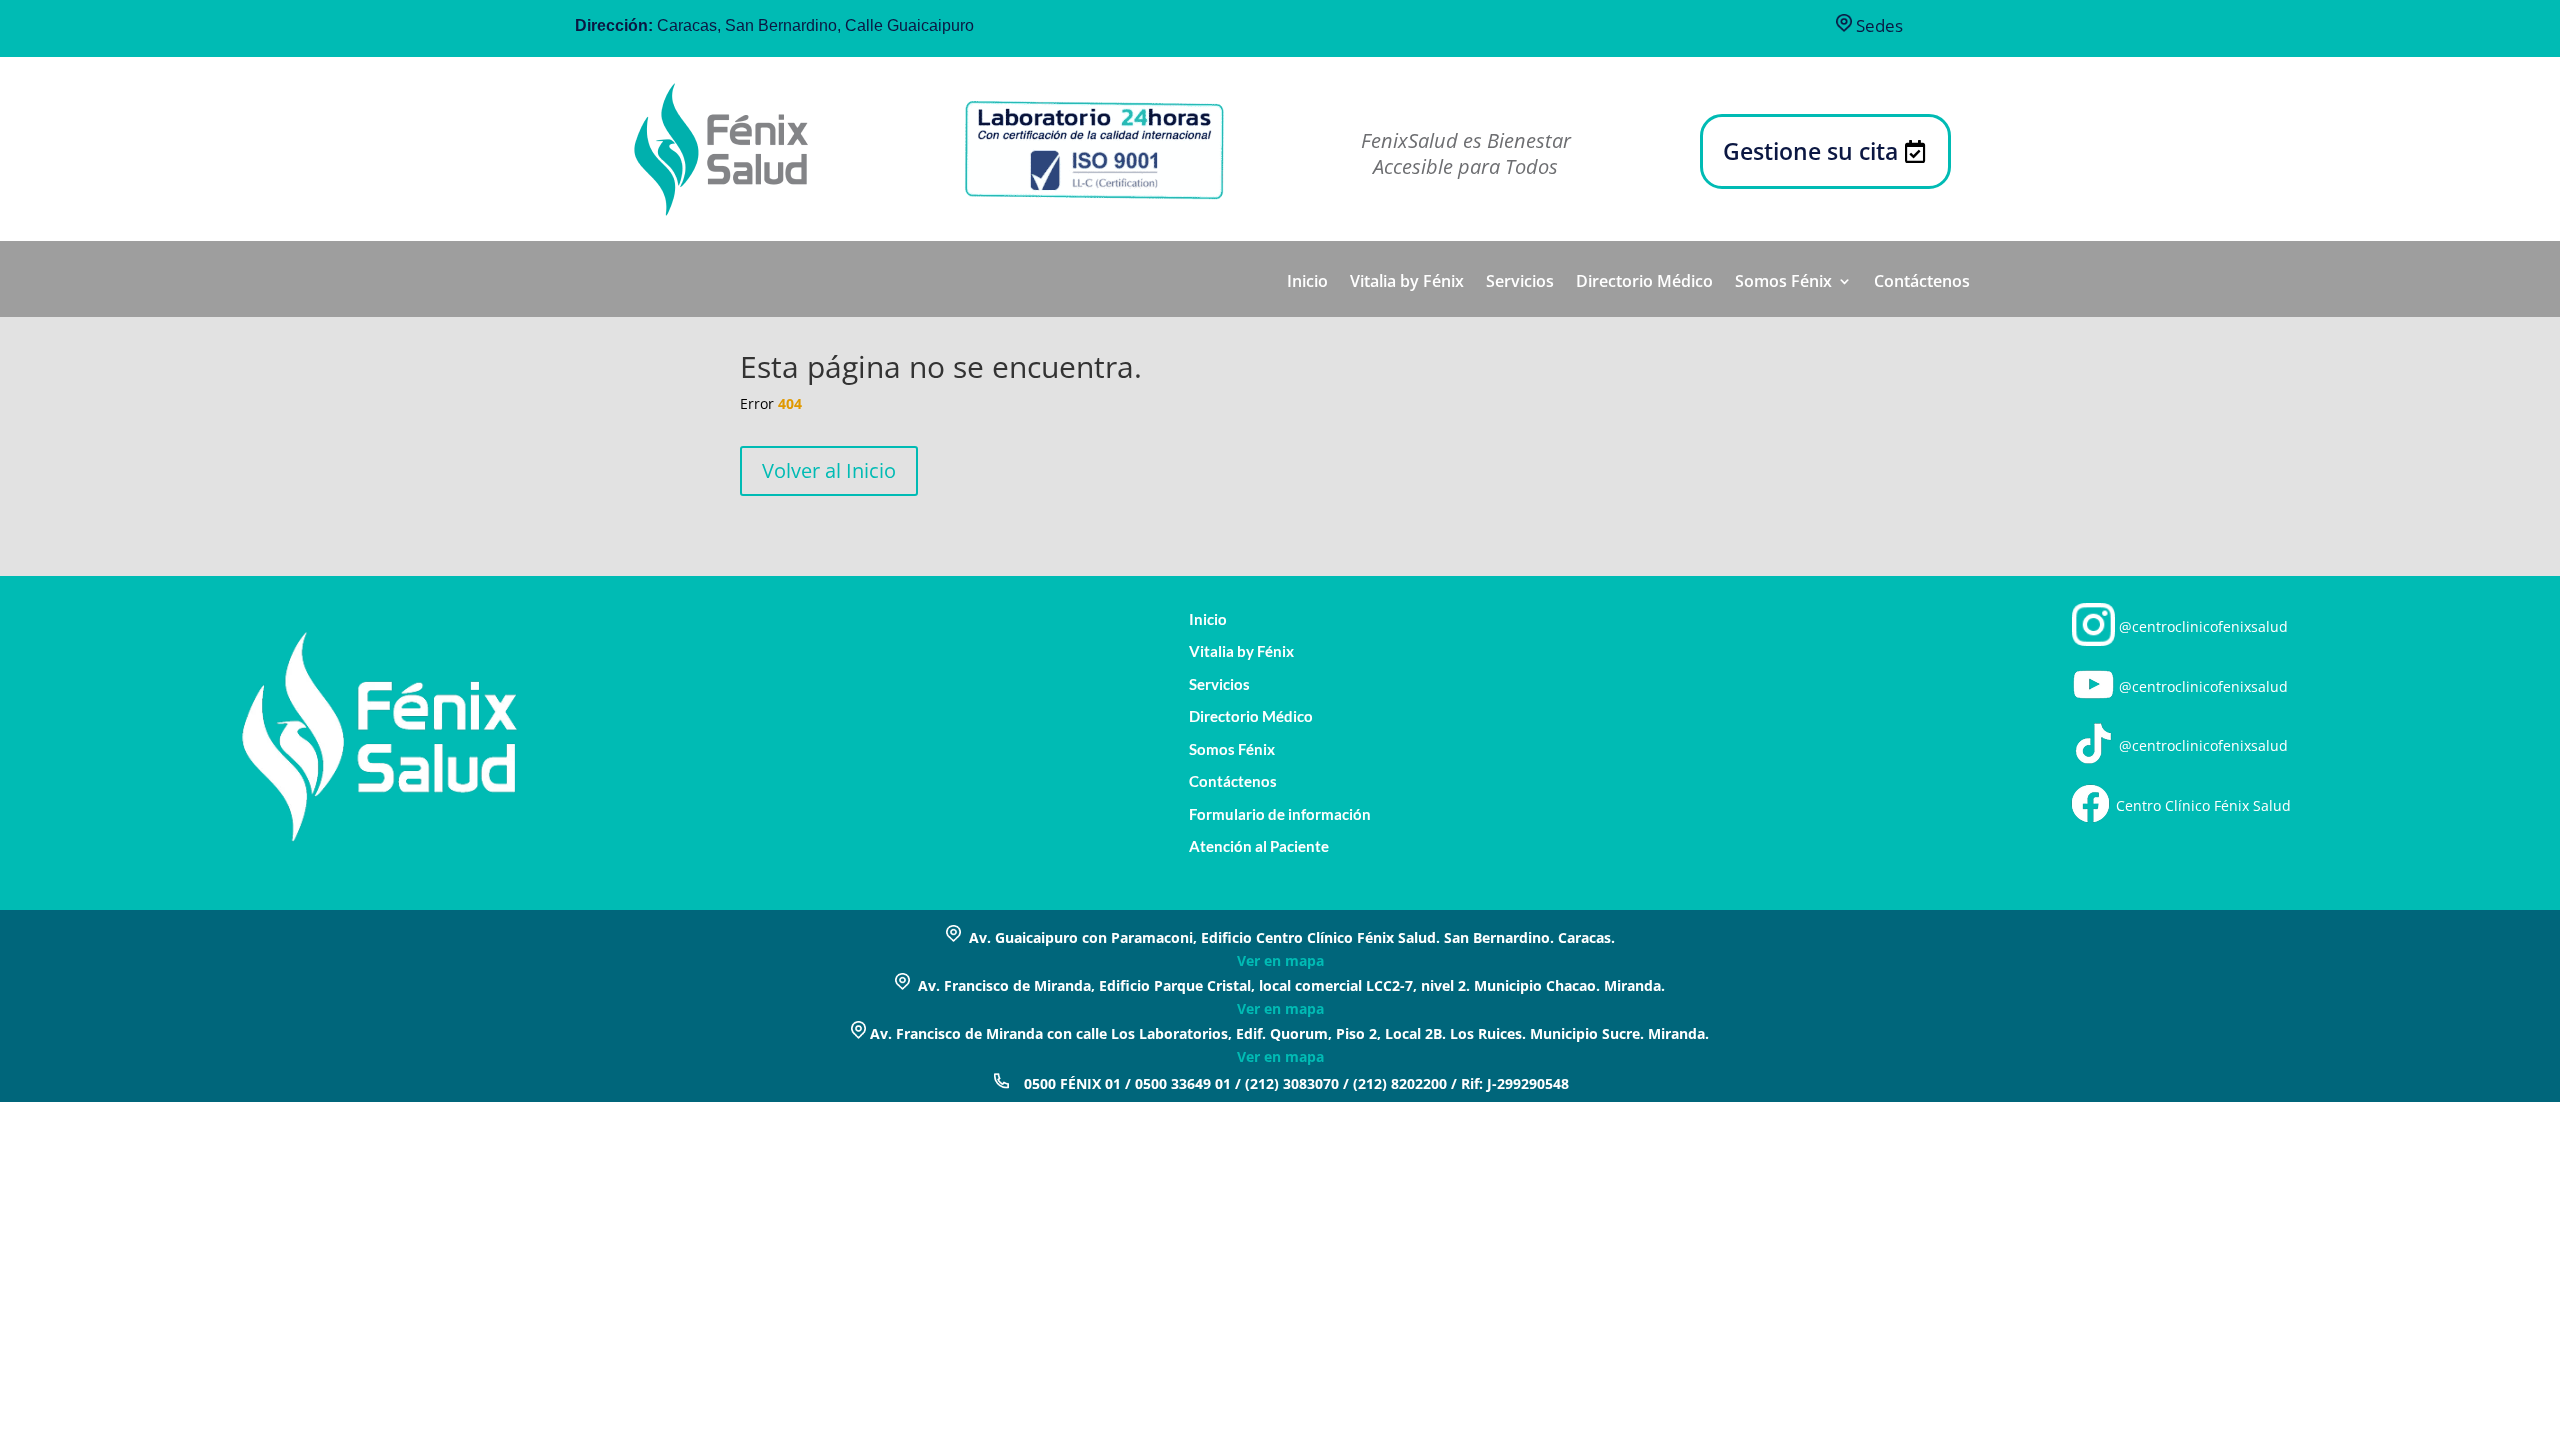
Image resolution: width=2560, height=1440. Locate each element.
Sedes (1877, 25)
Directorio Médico (1644, 283)
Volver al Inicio (829, 470)
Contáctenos (1922, 283)
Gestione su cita (1810, 151)
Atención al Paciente (1259, 846)
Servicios (1520, 283)
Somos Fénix (1783, 283)
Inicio (1307, 283)
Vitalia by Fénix (1407, 283)
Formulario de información (1280, 814)
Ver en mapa (1280, 960)
